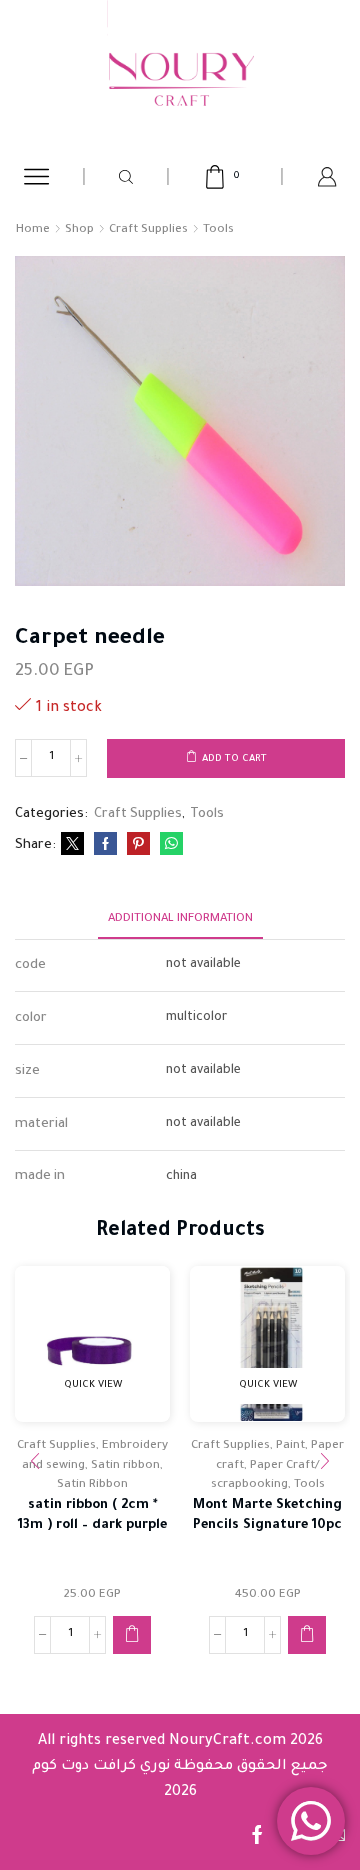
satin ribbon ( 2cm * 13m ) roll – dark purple (92, 1515)
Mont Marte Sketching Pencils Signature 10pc (267, 1515)
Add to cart (234, 759)
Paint (290, 1446)
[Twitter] (72, 847)
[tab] (180, 919)
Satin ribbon (125, 1466)
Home (33, 230)
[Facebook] (105, 847)
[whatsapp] (169, 847)
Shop (79, 230)
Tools (218, 230)
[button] (132, 1635)
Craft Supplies (148, 230)
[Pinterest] (138, 847)
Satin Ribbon (92, 1485)
